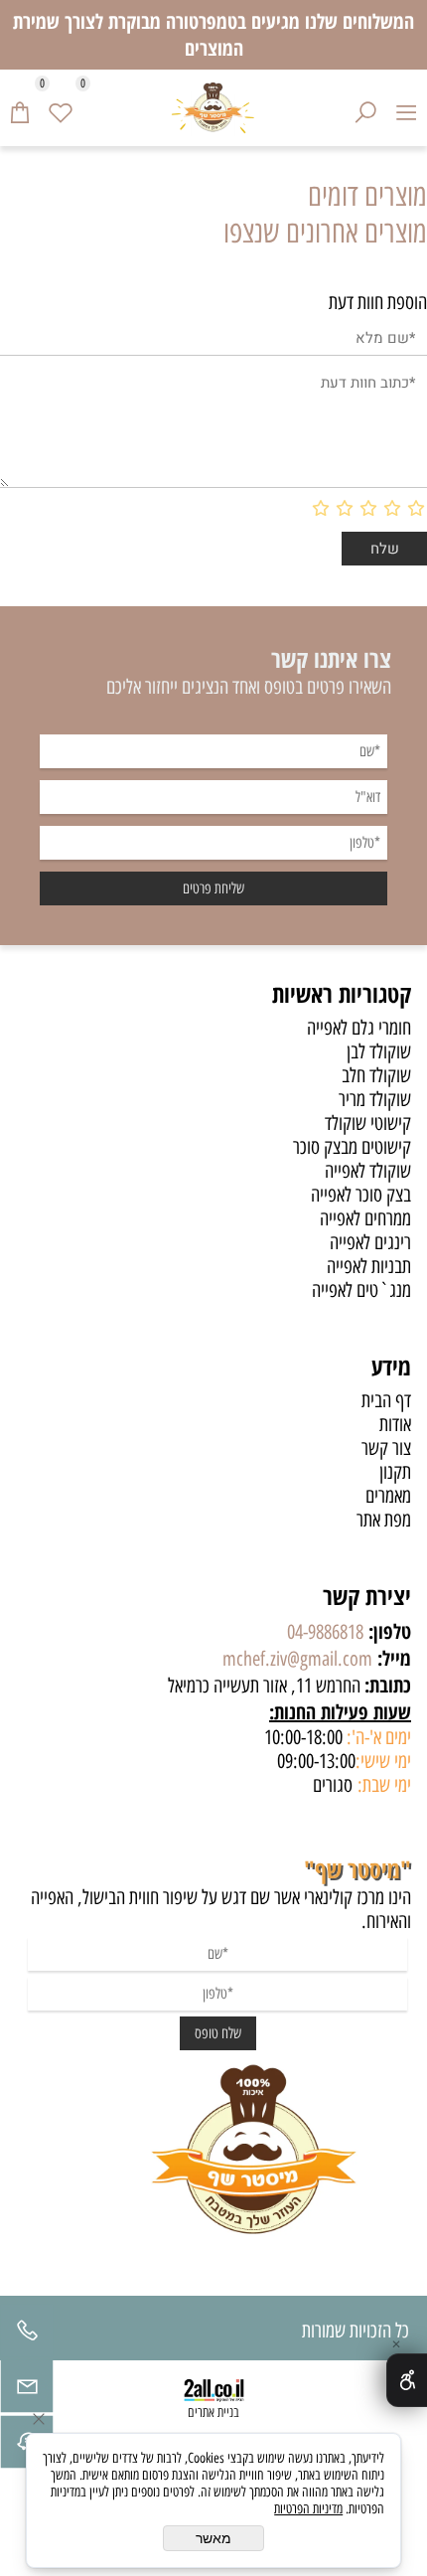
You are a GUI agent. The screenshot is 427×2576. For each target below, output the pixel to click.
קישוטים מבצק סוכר (352, 1147)
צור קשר (386, 1448)
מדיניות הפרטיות (308, 2509)
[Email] (27, 2391)
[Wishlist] (61, 107)
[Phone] (27, 2335)
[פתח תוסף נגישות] (407, 2380)
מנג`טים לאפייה (361, 1290)
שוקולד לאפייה (368, 1171)
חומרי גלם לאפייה (359, 1028)
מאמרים (388, 1496)
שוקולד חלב (376, 1075)
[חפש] (366, 107)
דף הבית (386, 1400)
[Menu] (407, 107)
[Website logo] (213, 108)
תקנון (395, 1472)
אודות (395, 1424)
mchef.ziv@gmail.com (297, 1659)
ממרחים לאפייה (365, 1218)
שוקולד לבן (379, 1051)
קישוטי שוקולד (368, 1123)
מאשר (213, 2538)
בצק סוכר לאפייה (361, 1195)
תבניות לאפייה (369, 1266)
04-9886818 (325, 1632)
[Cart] (20, 107)
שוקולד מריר (375, 1099)
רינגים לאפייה (370, 1242)
